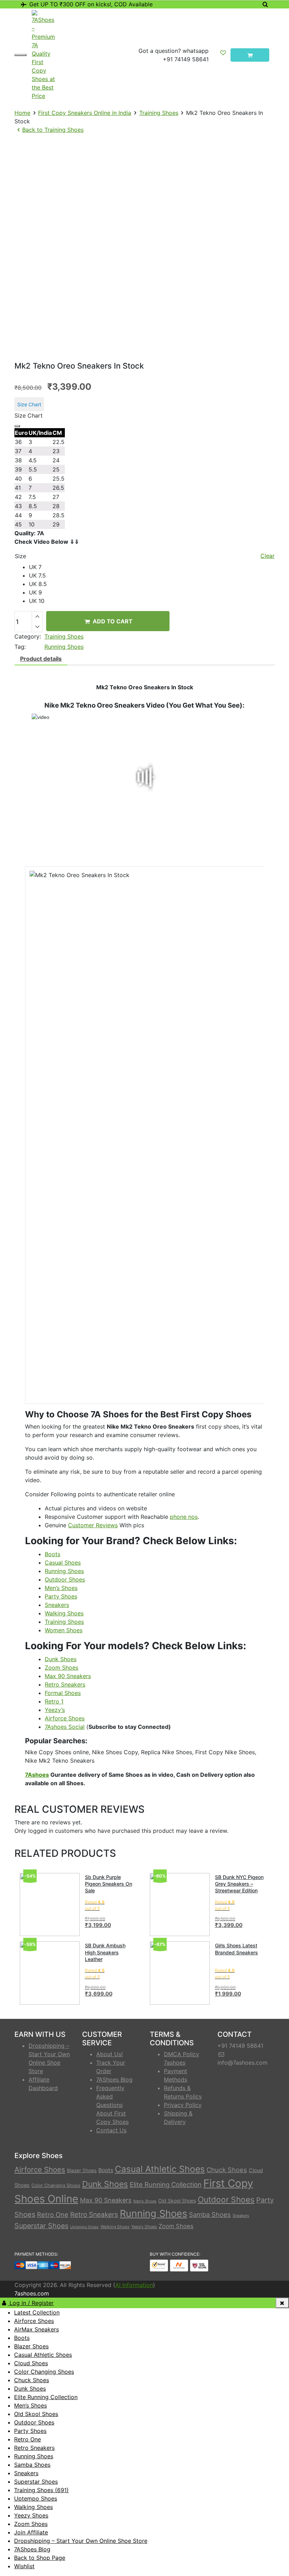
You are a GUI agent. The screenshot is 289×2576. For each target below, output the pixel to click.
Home (22, 113)
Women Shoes (64, 1630)
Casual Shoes (63, 1563)
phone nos (184, 1517)
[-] (37, 627)
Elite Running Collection (166, 2184)
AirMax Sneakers (36, 2329)
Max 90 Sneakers (68, 1676)
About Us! (109, 2054)
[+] (37, 616)
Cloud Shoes (31, 2363)
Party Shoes (61, 1596)
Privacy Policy (183, 2105)
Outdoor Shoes (65, 1579)
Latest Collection (37, 2312)
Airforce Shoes (65, 1718)
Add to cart (112, 621)
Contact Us (111, 2130)
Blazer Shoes (82, 2170)
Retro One (53, 2214)
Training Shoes (159, 113)
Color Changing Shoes (56, 2185)
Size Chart (29, 404)
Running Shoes (64, 647)
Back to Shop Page (40, 2558)
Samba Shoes (210, 2214)
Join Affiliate (31, 2532)
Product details (41, 659)
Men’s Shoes (61, 1588)
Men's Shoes (145, 2201)
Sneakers (57, 1605)
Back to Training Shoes (53, 130)
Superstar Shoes (41, 2226)
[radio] (152, 567)
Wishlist (24, 2566)
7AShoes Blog (114, 2079)
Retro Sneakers (65, 1684)
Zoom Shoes (62, 1668)
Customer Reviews (93, 1525)
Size (20, 556)
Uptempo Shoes (84, 2227)
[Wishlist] (223, 55)
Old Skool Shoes (177, 2201)
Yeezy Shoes (144, 2227)
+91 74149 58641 (186, 59)
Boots (53, 1554)
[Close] (17, 426)
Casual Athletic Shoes (160, 2169)
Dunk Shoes (61, 1659)
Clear (268, 556)
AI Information (134, 2285)
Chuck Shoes (227, 2170)
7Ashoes (37, 1775)
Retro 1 (54, 1701)
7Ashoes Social (65, 1727)
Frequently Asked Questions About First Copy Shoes (112, 2105)
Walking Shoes (64, 1613)
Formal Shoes (63, 1693)
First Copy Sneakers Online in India (85, 113)
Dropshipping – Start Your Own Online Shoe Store (81, 2541)
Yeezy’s (55, 1710)
